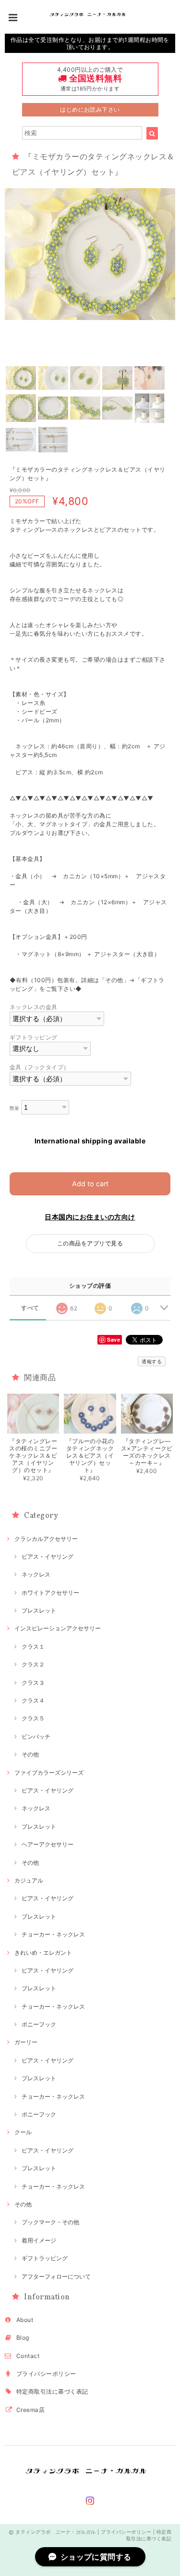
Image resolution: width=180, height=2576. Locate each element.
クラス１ (33, 1647)
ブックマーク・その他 (50, 2222)
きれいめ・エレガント (43, 1953)
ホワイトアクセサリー (50, 1593)
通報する (152, 1361)
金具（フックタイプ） (40, 1067)
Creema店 (30, 2410)
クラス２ (33, 1664)
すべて (30, 1308)
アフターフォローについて (56, 2276)
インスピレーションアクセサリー (58, 1628)
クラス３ (33, 1683)
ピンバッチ (36, 1737)
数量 (15, 1108)
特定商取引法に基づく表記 (52, 2391)
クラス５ (33, 1718)
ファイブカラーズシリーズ (49, 1773)
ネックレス (36, 1574)
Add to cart (90, 1184)
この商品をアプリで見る (90, 1243)
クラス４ (33, 1700)
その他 (30, 1754)
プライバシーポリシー (46, 2374)
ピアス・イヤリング (48, 1557)
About (25, 2320)
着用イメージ (39, 2240)
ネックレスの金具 (34, 1007)
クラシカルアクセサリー (46, 1539)
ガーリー (26, 2042)
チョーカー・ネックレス (53, 1934)
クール (23, 2132)
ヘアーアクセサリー (48, 1844)
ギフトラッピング (34, 1037)
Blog (23, 2338)
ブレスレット (39, 1610)
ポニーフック (39, 2024)
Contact (28, 2356)
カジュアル (29, 1880)
